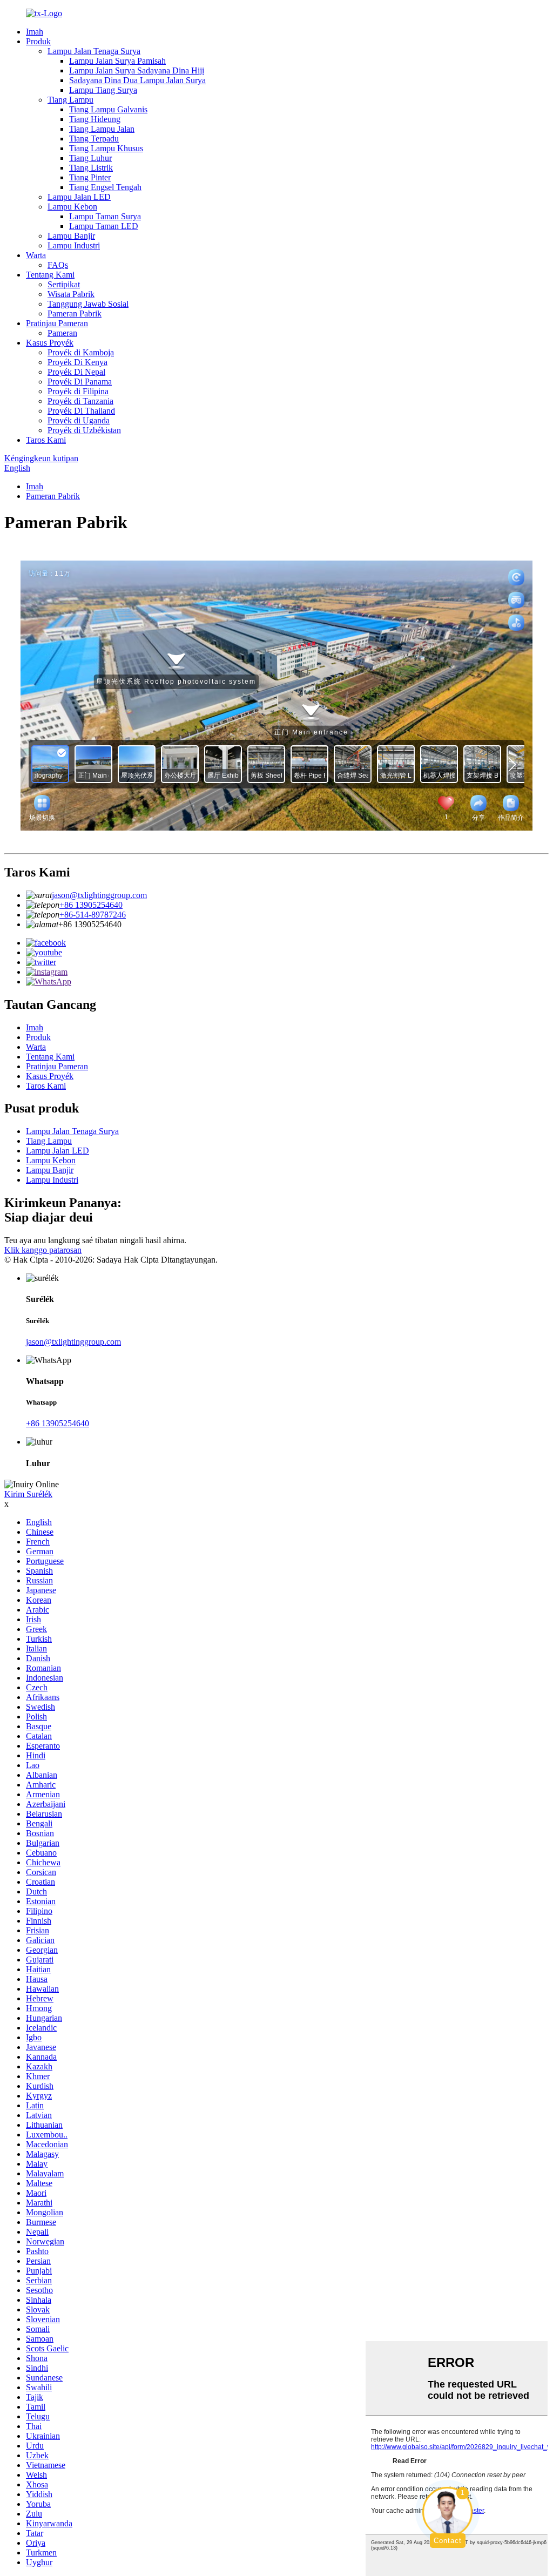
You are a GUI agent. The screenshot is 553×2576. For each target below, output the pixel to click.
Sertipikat (64, 284)
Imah (35, 32)
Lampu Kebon (72, 207)
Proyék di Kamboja (81, 352)
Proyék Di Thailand (81, 411)
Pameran (62, 333)
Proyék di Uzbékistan (84, 430)
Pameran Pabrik (75, 313)
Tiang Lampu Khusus (106, 148)
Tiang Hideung (95, 119)
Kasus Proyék (50, 343)
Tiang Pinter (90, 177)
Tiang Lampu (70, 100)
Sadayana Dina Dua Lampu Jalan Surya (137, 80)
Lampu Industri (74, 245)
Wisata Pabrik (71, 294)
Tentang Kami (50, 275)
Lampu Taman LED (104, 226)
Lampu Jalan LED (79, 197)
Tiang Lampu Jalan (102, 129)
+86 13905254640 (91, 905)
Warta (36, 255)
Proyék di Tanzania (80, 401)
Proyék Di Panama (80, 382)
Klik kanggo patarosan (43, 1250)
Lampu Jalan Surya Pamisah (117, 61)
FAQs (58, 265)
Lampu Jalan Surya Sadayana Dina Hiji (137, 70)
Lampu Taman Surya (105, 216)
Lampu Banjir (71, 236)
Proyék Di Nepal (76, 372)
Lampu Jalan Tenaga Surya (94, 51)
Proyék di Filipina (78, 391)
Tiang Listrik (91, 168)
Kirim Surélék (28, 1494)
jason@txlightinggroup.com (99, 895)
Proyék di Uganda (79, 420)
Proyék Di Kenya (77, 362)
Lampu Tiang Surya (103, 90)
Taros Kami (46, 440)
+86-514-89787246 (93, 915)
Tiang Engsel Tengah (105, 187)
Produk (38, 41)
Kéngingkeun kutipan (41, 458)
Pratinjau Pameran (57, 323)
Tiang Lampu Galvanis (108, 109)
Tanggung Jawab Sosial (88, 304)
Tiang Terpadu (94, 139)
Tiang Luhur (90, 158)
